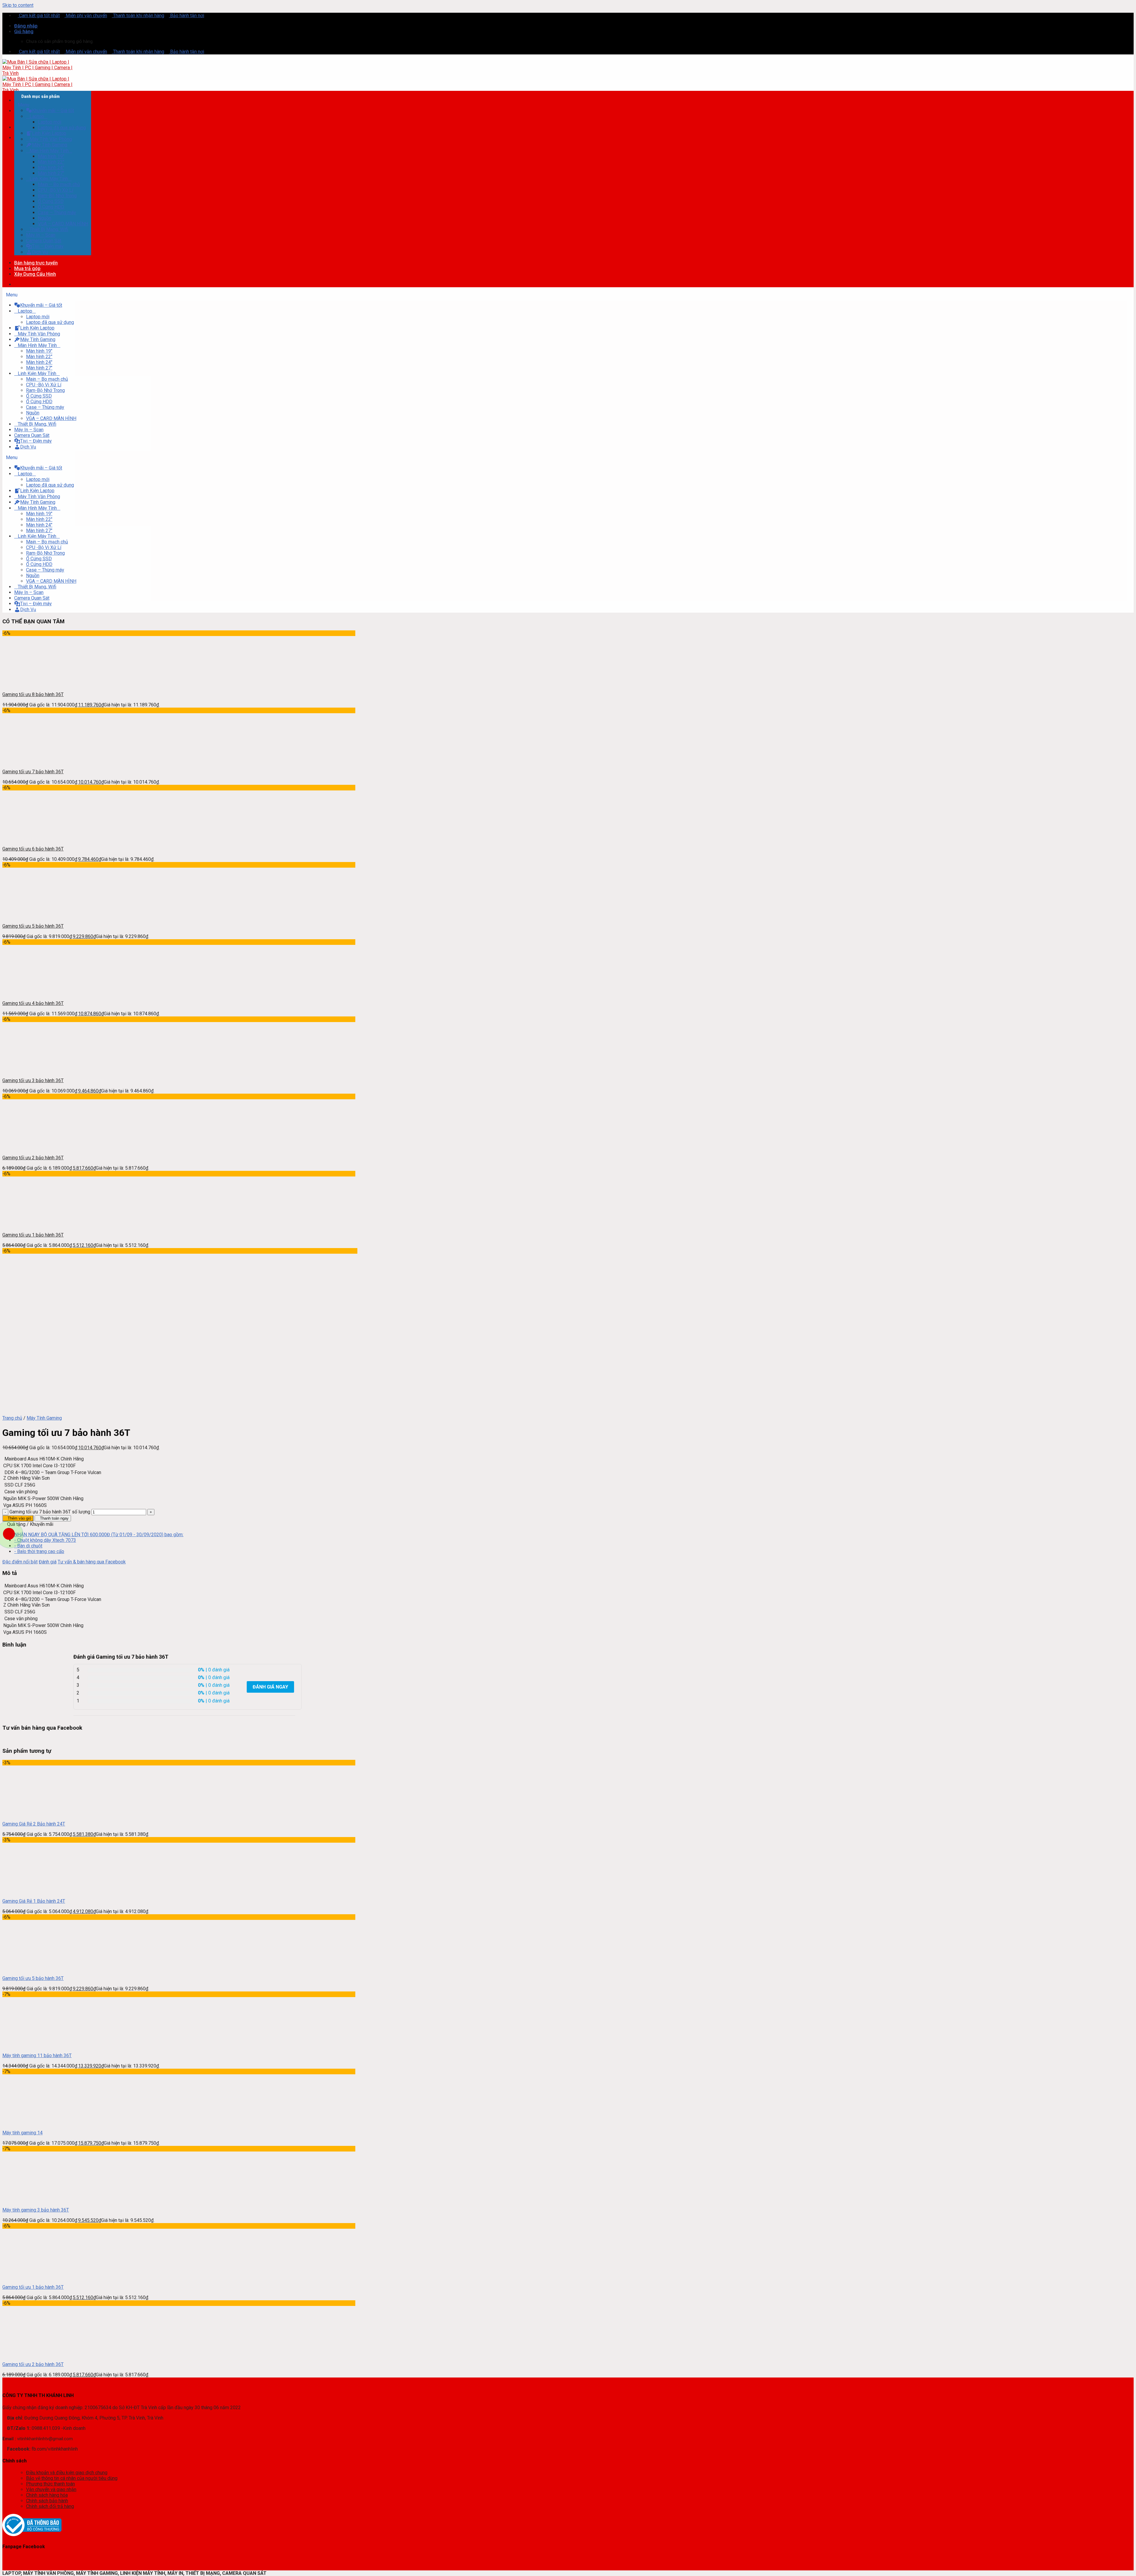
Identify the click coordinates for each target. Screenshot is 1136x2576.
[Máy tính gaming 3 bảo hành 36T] (27, 2200)
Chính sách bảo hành (47, 2501)
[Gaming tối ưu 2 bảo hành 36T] (27, 2354)
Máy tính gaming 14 (22, 2133)
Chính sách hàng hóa (47, 2495)
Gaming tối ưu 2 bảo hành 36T (33, 2364)
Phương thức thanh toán (50, 2484)
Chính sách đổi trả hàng (50, 2506)
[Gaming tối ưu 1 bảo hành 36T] (27, 2277)
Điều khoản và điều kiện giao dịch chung (67, 2473)
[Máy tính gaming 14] (27, 2122)
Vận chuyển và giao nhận (51, 2489)
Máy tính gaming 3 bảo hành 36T (36, 2210)
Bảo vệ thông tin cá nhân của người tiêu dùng (72, 2478)
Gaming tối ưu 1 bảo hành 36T (33, 2287)
